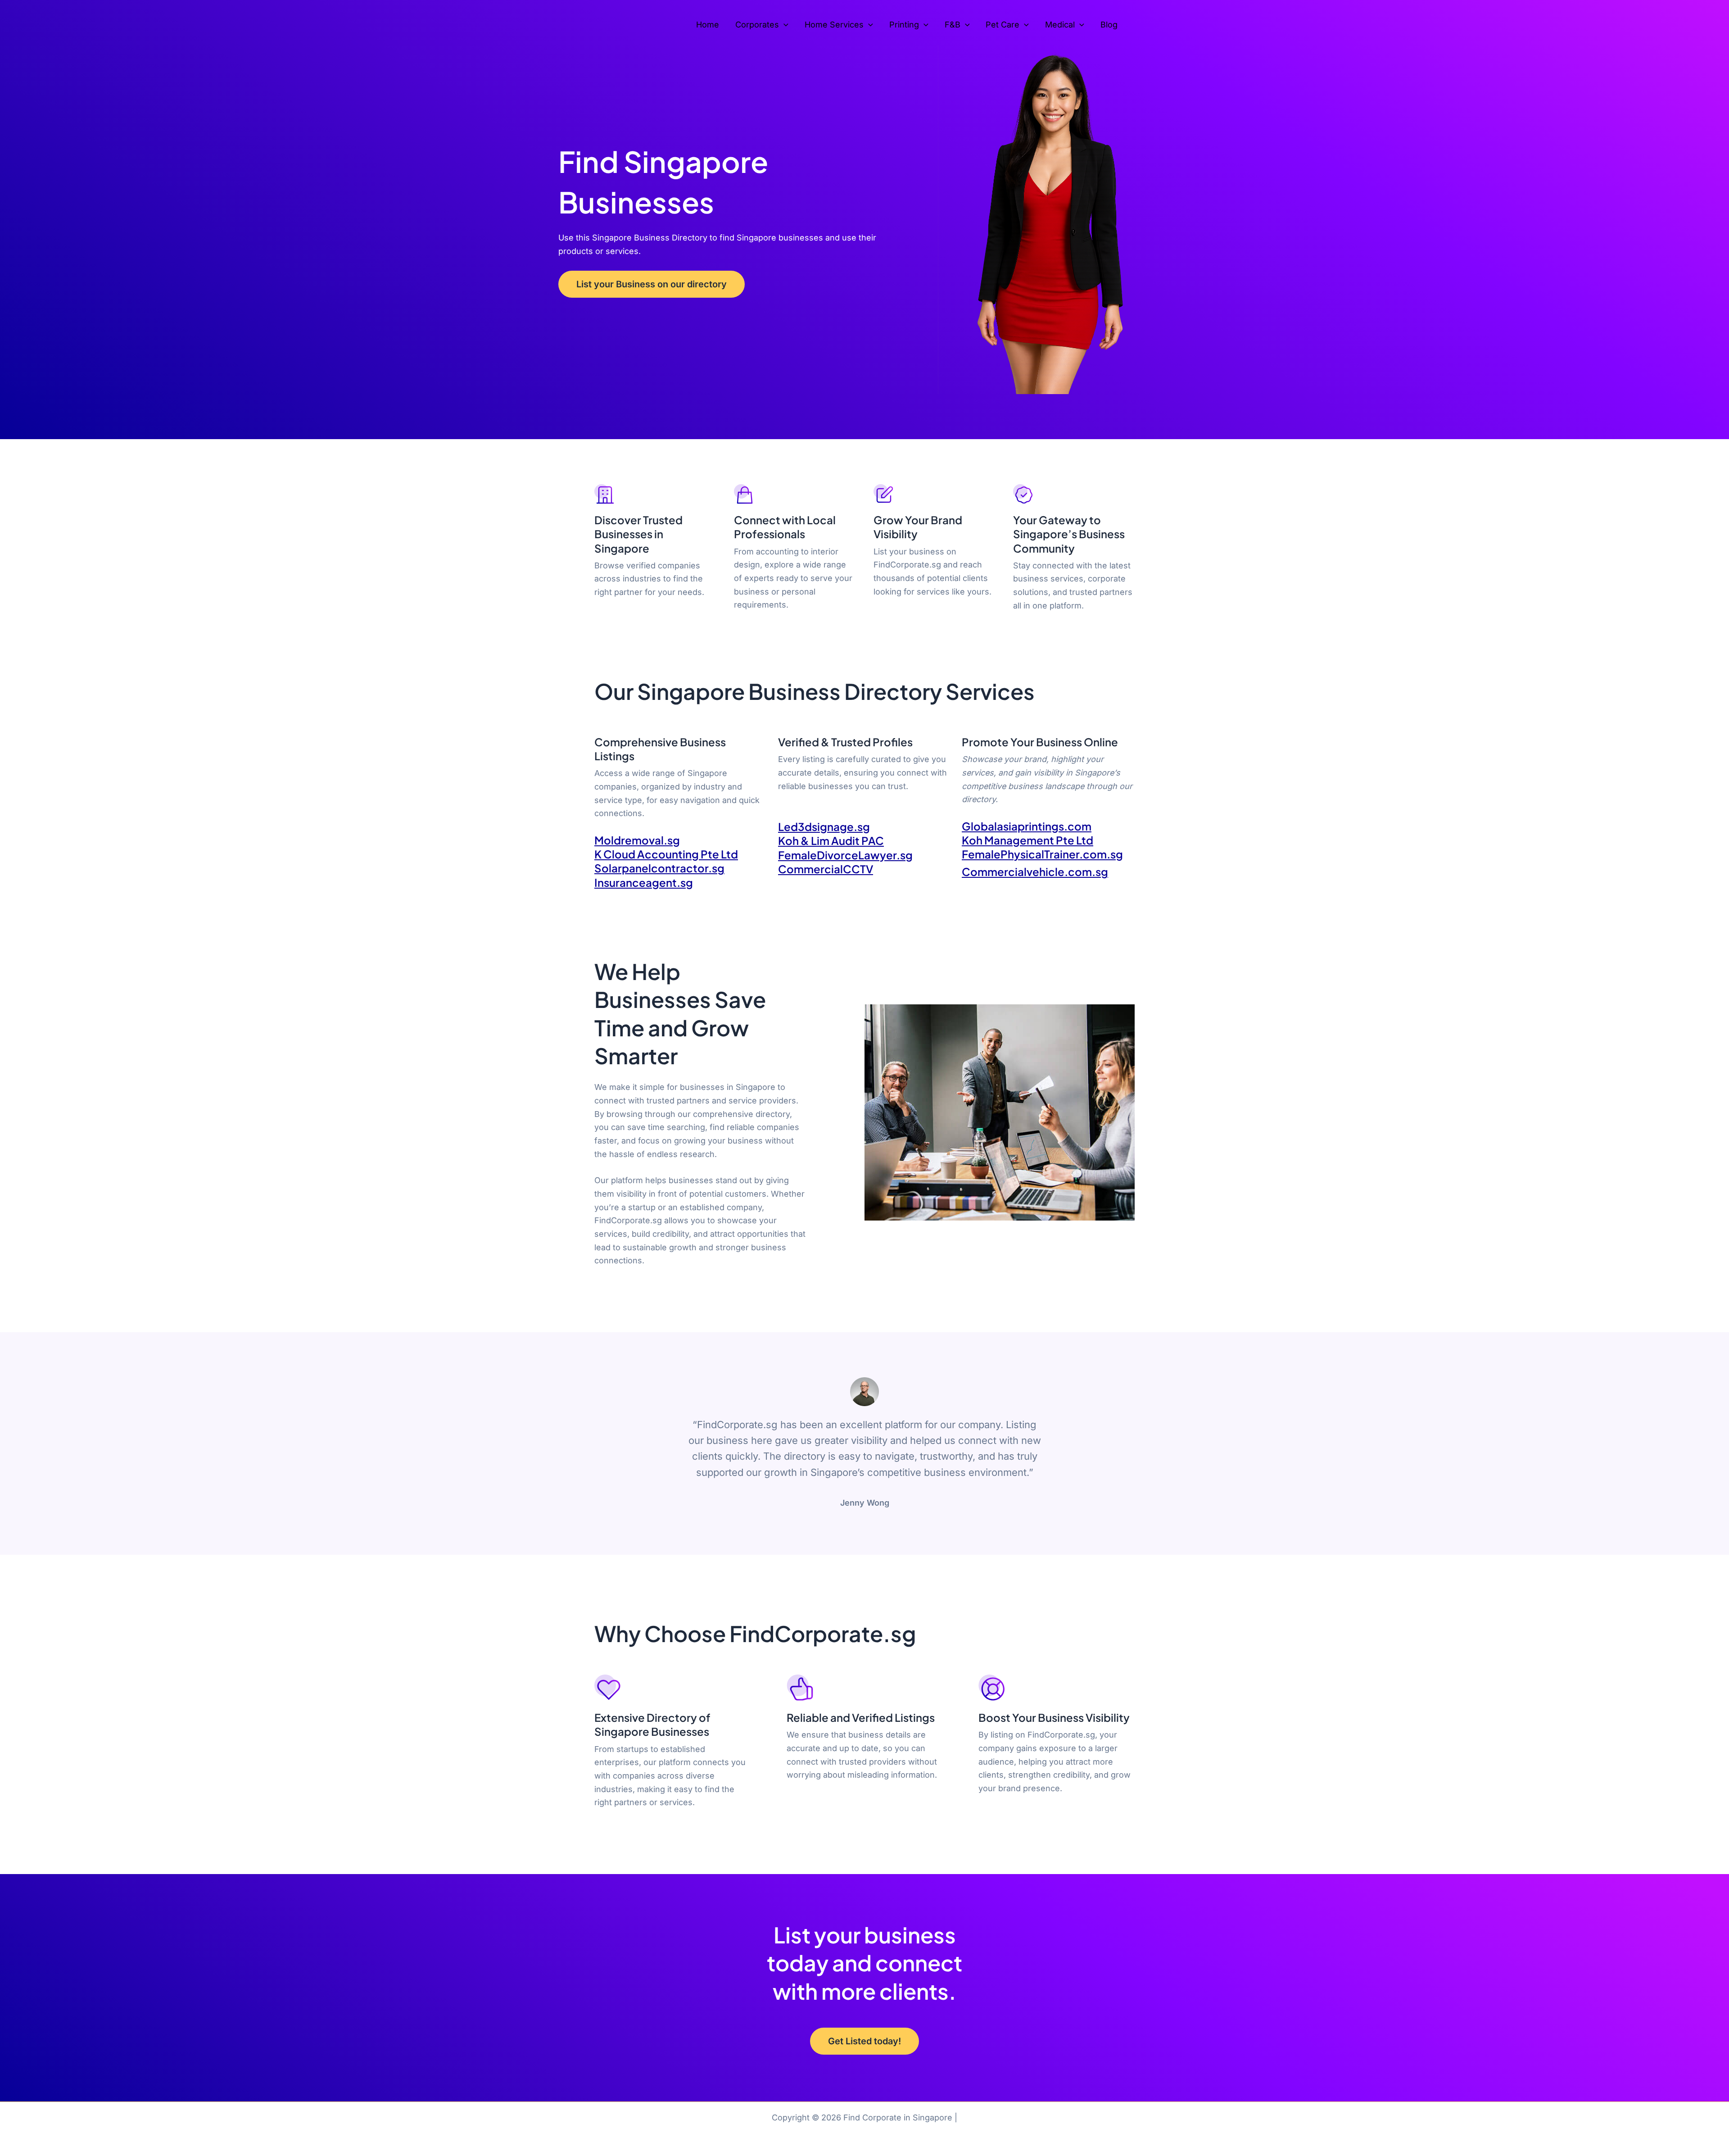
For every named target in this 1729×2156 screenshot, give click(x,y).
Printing (904, 25)
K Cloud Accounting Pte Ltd (666, 854)
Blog (1109, 25)
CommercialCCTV (826, 869)
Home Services (834, 25)
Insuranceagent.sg (644, 882)
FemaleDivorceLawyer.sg (845, 855)
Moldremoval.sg (637, 840)
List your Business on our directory (652, 284)
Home (708, 25)
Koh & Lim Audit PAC (831, 840)
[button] (784, 25)
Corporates (757, 25)
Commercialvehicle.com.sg (1035, 871)
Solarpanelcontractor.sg (659, 868)
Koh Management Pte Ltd (1027, 840)
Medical (1060, 25)
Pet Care (1003, 25)
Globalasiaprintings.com (1027, 826)
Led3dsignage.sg (824, 826)
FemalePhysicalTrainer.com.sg (1042, 854)
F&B (953, 25)
